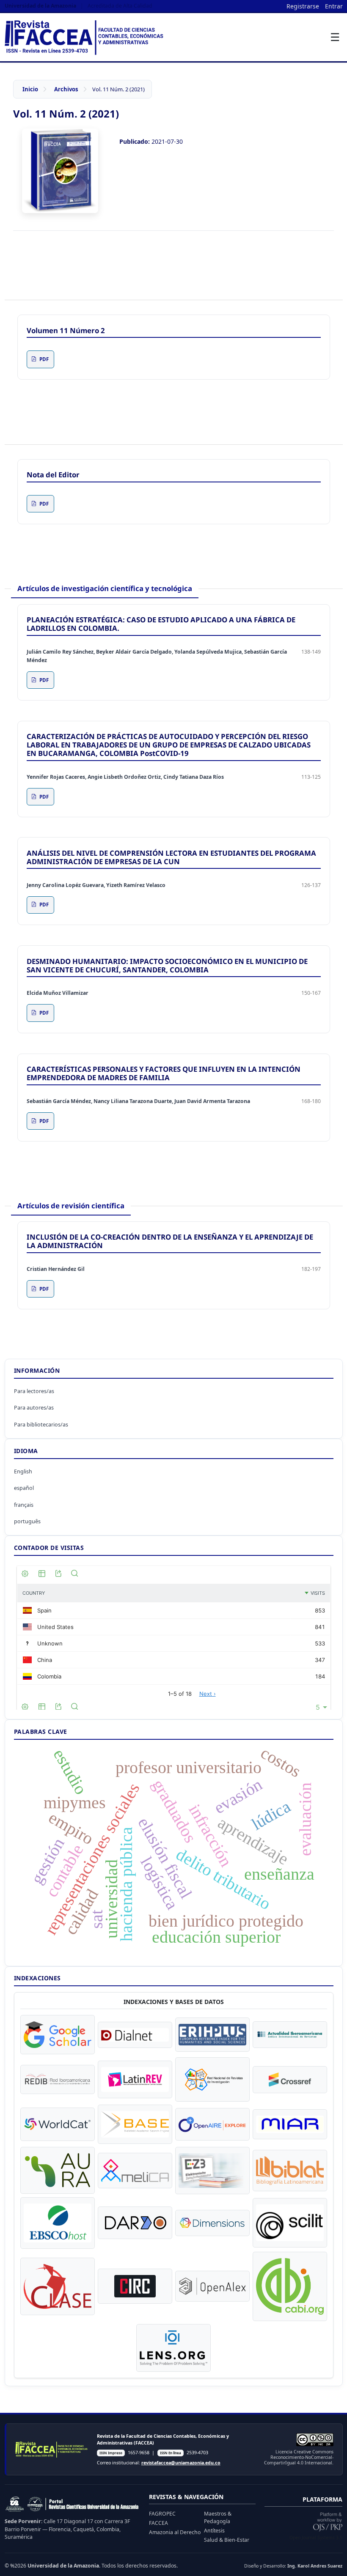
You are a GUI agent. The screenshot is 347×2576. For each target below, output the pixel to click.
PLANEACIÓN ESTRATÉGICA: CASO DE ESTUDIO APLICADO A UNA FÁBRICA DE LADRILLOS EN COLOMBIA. (161, 624)
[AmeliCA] (135, 2171)
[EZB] (212, 2171)
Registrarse (303, 6)
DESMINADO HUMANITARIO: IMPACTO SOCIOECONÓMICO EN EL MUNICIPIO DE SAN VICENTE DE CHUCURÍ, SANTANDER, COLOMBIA (167, 965)
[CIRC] (135, 2286)
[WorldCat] (58, 2124)
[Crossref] (290, 2080)
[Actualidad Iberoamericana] (290, 2035)
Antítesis (214, 2531)
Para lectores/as (34, 1391)
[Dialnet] (135, 2035)
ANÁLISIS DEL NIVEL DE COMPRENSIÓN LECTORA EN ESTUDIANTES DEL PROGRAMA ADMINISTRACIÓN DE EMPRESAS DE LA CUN (171, 857)
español (24, 1488)
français (24, 1505)
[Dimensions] (212, 2223)
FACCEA (158, 2523)
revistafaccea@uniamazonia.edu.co (181, 2463)
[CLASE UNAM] (58, 2286)
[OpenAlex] (212, 2286)
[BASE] (135, 2124)
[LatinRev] (135, 2079)
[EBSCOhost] (58, 2223)
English (23, 1471)
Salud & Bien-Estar (227, 2540)
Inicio (30, 89)
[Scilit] (290, 2223)
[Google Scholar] (58, 2035)
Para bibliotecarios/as (41, 1425)
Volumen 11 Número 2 (66, 330)
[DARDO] (135, 2223)
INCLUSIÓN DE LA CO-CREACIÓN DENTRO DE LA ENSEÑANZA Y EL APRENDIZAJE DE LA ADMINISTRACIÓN (170, 1241)
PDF (44, 359)
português (27, 1521)
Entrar (334, 6)
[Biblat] (290, 2171)
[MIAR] (290, 2124)
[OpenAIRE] (212, 2124)
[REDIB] (58, 2079)
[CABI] (290, 2286)
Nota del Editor (53, 475)
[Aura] (58, 2170)
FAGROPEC (162, 2514)
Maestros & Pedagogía (218, 2517)
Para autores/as (34, 1408)
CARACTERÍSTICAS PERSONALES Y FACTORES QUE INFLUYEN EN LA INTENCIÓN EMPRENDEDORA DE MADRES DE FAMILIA (164, 1073)
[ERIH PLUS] (212, 2035)
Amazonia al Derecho (175, 2532)
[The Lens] (173, 2348)
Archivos (66, 89)
